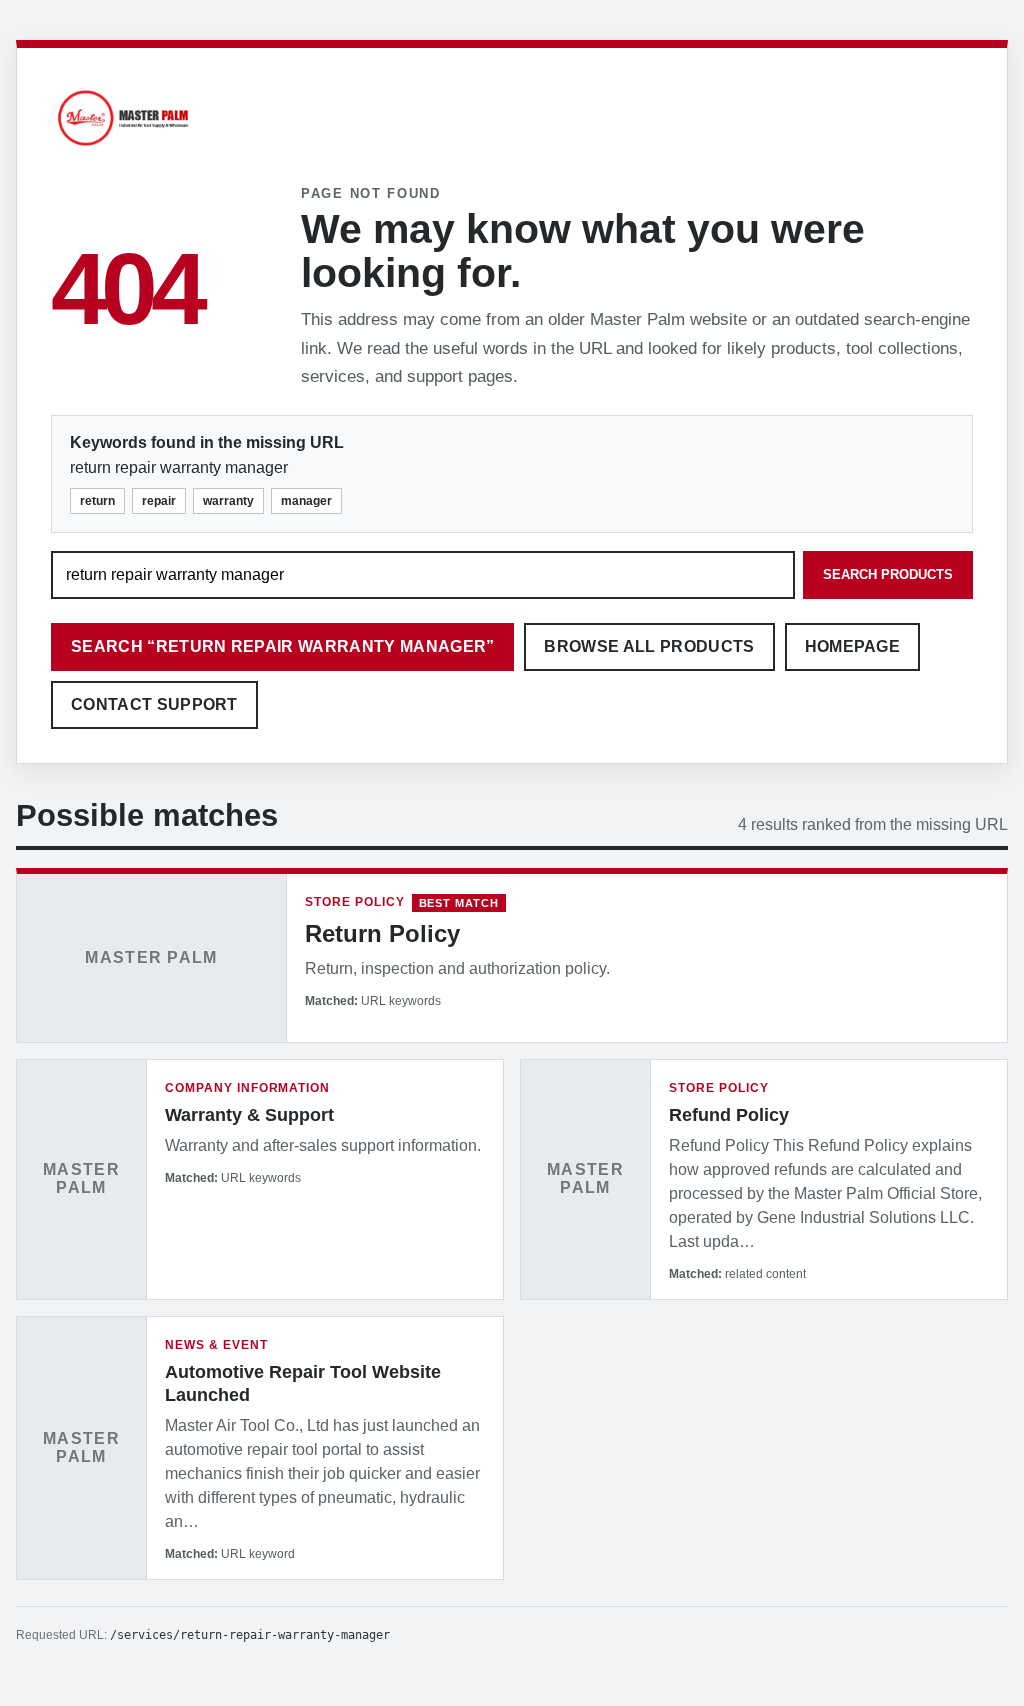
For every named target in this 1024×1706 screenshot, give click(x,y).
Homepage (853, 646)
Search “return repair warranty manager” (282, 646)
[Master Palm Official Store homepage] (123, 148)
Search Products (888, 574)
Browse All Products (649, 646)
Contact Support (154, 704)
